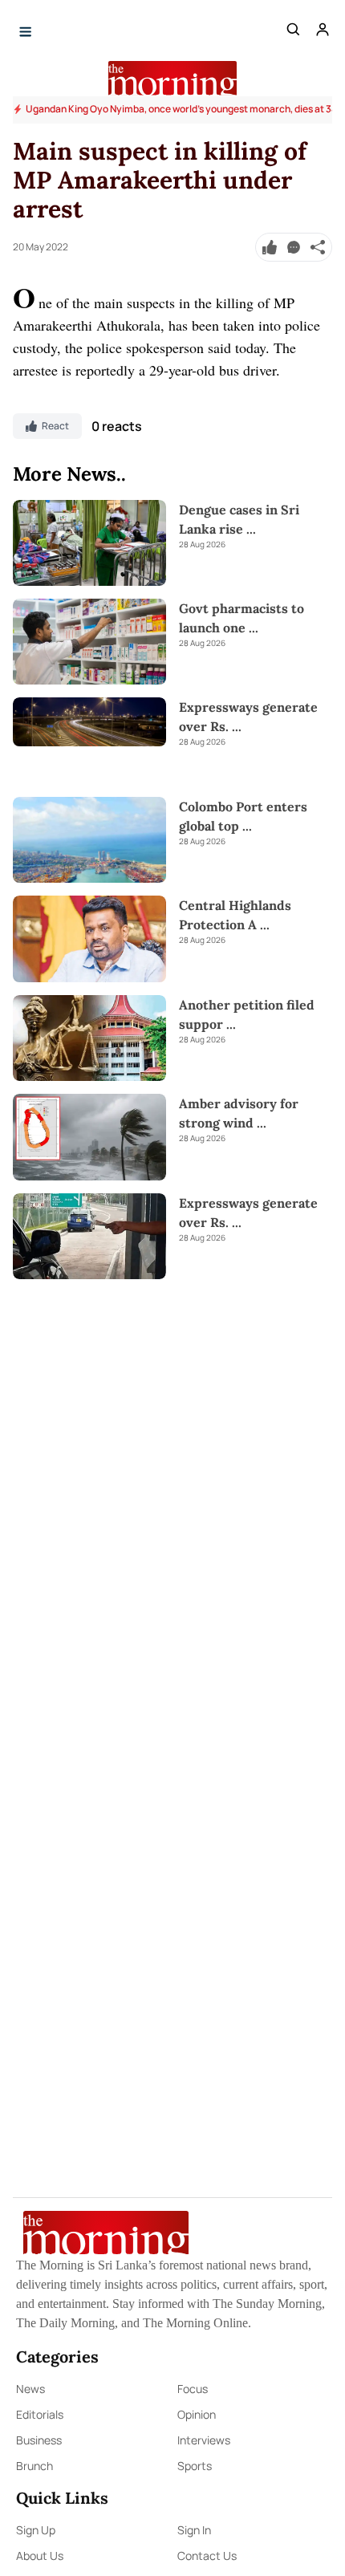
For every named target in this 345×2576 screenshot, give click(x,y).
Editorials (40, 2414)
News (30, 2389)
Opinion (197, 2414)
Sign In (194, 2530)
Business (39, 2440)
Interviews (204, 2440)
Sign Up (36, 2530)
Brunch (34, 2466)
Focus (193, 2389)
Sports (195, 2466)
